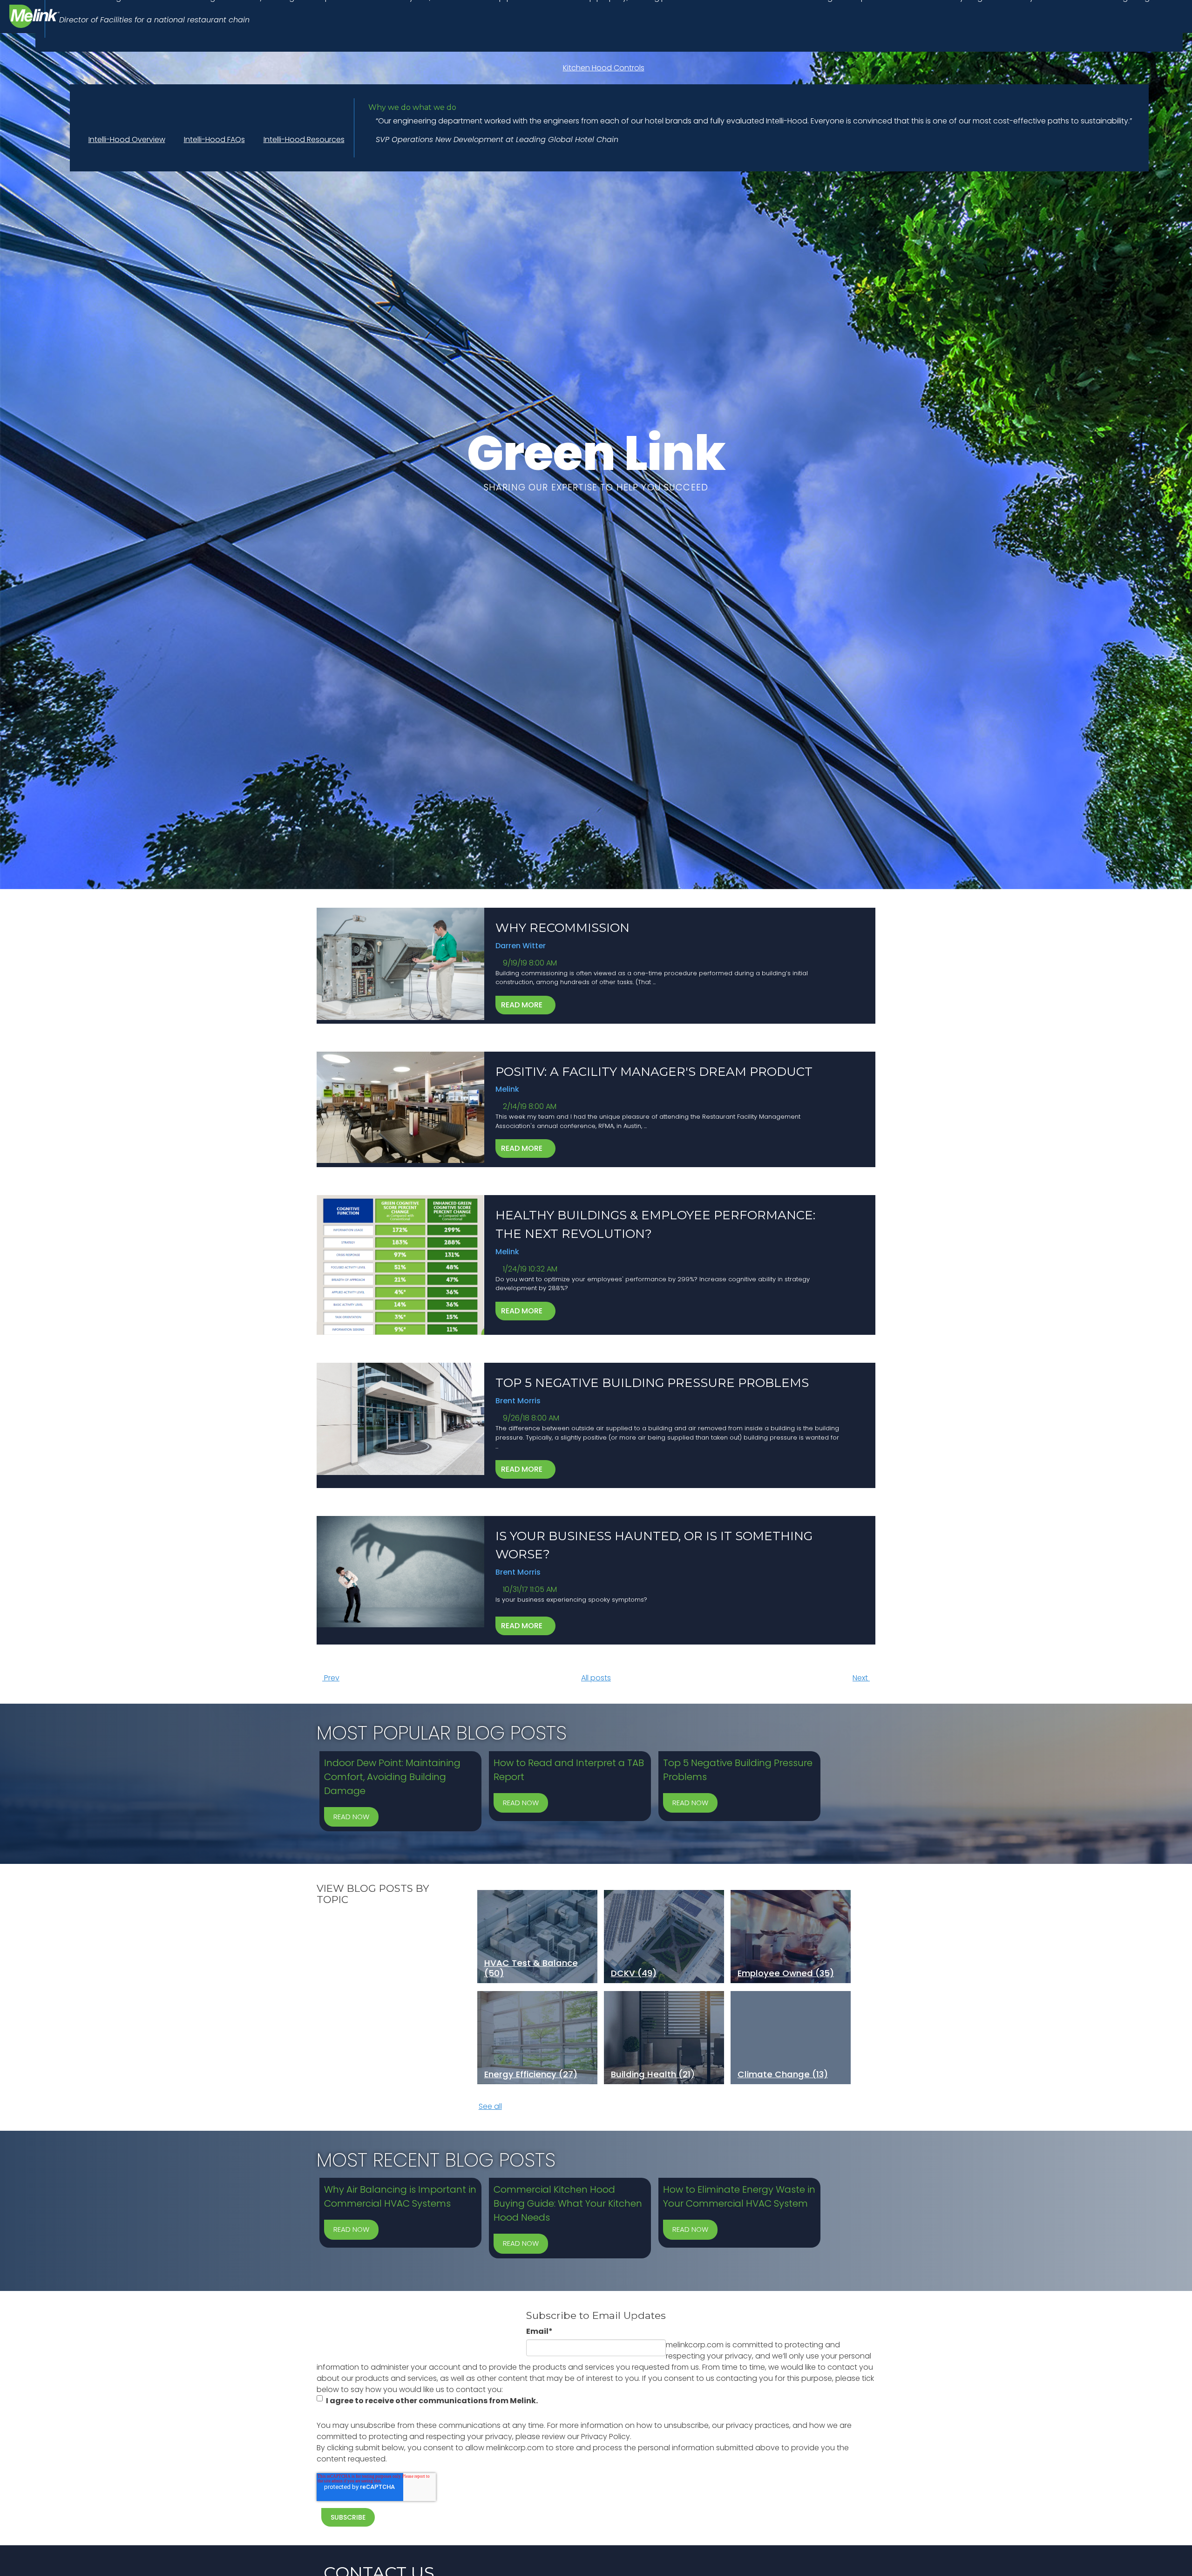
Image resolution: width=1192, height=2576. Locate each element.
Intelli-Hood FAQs (214, 139)
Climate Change (783, 2074)
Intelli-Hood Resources (304, 139)
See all (490, 2106)
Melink (507, 1089)
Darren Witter (521, 946)
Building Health (653, 2074)
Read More (523, 1005)
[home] (35, 16)
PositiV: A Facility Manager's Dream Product (654, 1072)
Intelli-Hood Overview (127, 139)
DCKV (634, 1973)
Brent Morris (518, 1401)
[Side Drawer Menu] (1170, 77)
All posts (596, 1678)
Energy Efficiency (531, 2074)
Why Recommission (562, 928)
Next (861, 1678)
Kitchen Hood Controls (604, 68)
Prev (331, 1678)
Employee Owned (786, 1973)
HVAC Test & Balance (531, 1968)
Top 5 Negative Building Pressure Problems (652, 1383)
